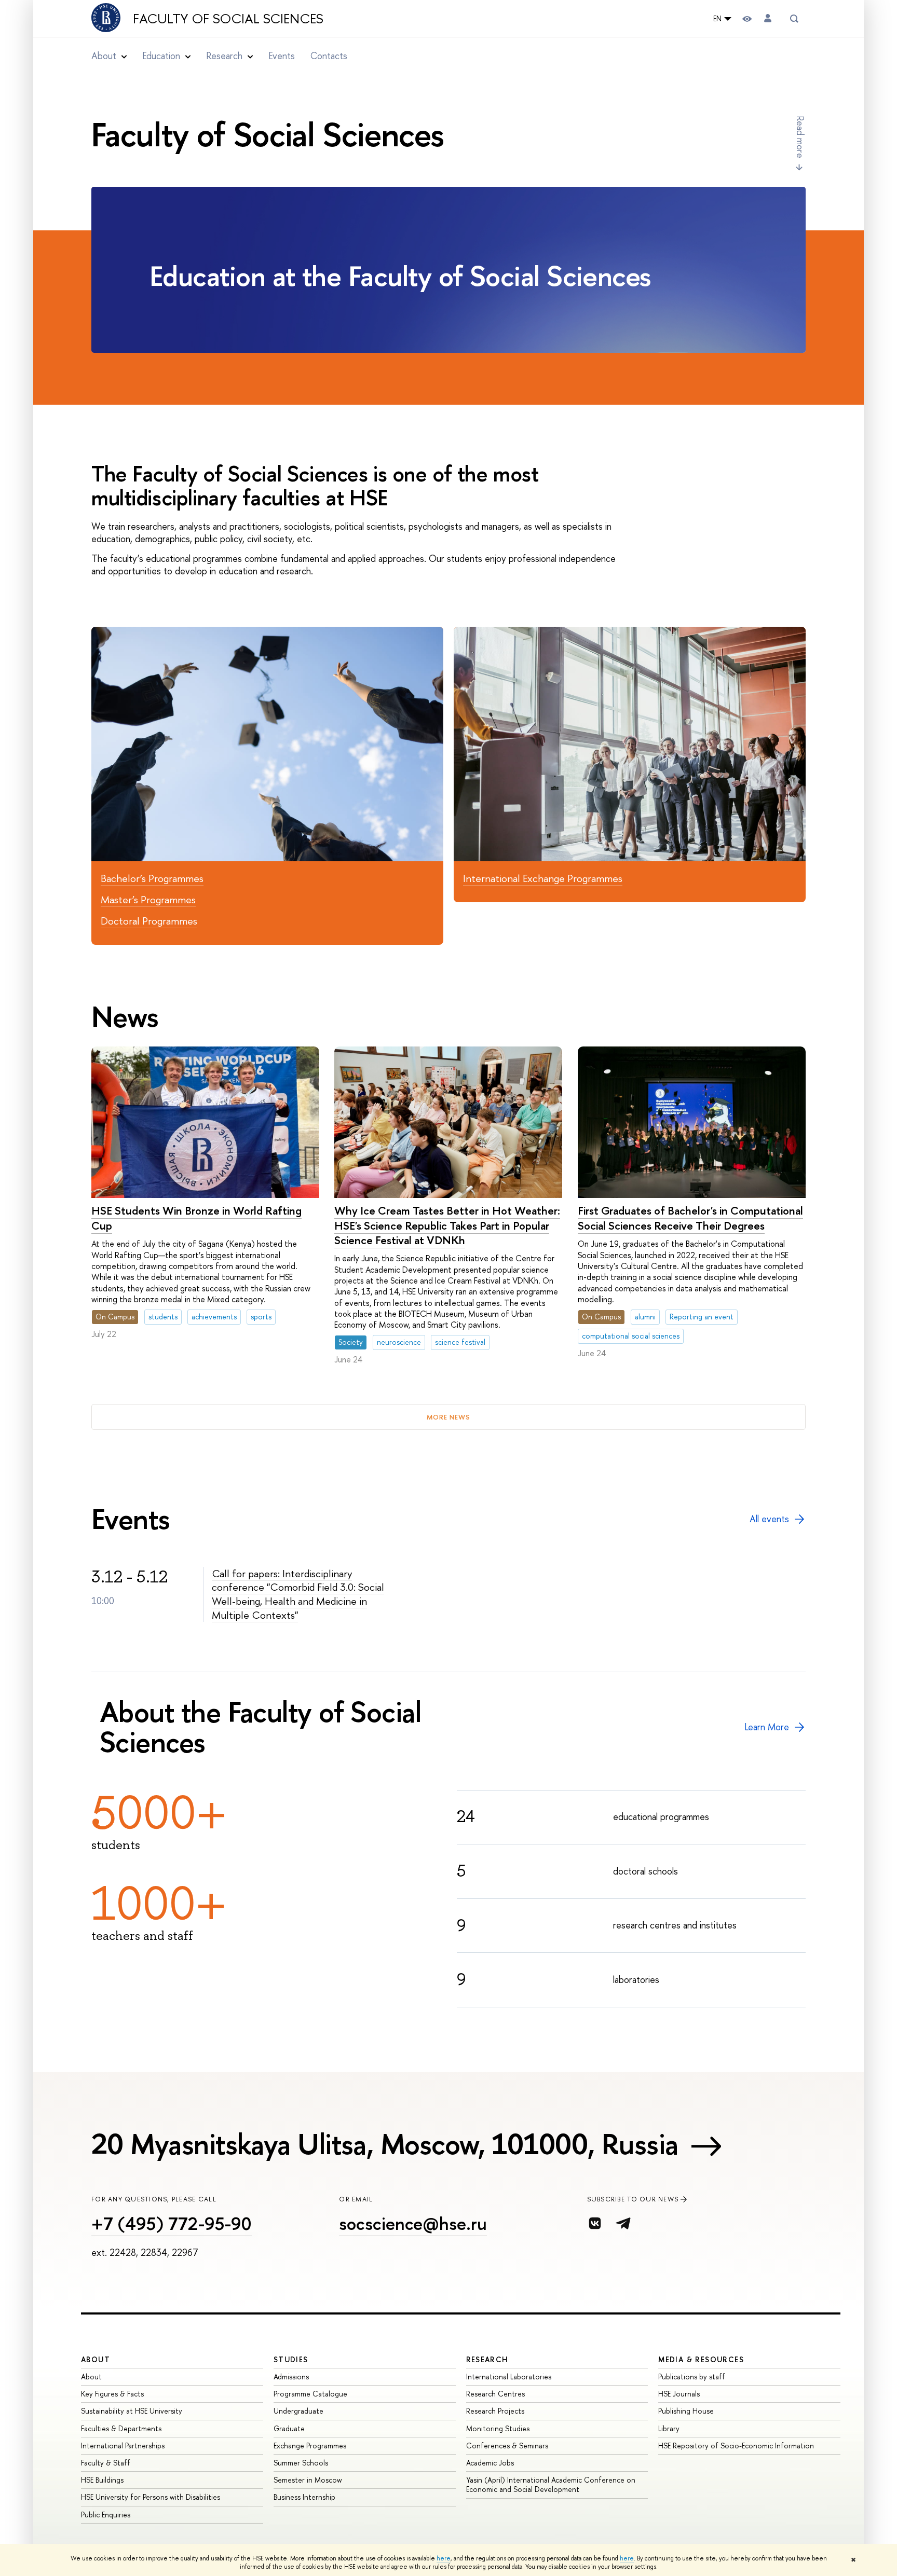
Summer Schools (301, 2463)
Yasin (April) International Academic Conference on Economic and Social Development (551, 2484)
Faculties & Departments (121, 2428)
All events (769, 1519)
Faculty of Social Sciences (228, 19)
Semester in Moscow (308, 2480)
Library (669, 2428)
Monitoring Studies (498, 2428)
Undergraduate (298, 2411)
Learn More (767, 1727)
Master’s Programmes (148, 899)
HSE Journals (679, 2394)
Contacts (329, 56)
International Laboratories (509, 2377)
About (96, 2359)
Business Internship (304, 2497)
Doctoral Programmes (149, 921)
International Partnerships (123, 2446)
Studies (291, 2359)
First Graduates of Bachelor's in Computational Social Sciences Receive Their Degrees (690, 1218)
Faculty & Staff (106, 2463)
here (444, 2558)
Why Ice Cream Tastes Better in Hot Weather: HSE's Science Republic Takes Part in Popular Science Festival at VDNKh (447, 1225)
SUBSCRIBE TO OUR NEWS (633, 2199)
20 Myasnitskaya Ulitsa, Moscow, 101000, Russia (385, 2144)
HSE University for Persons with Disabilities (151, 2497)
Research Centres (495, 2394)
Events (282, 56)
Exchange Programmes (310, 2446)
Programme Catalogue (310, 2394)
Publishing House (686, 2411)
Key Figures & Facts (112, 2394)
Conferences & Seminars (507, 2446)
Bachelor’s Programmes (152, 878)
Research (487, 2359)
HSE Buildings (102, 2480)
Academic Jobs (490, 2463)
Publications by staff (692, 2377)
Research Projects (495, 2411)
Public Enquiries (106, 2515)
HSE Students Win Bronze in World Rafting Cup (196, 1218)
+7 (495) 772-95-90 (172, 2223)
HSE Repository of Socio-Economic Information (736, 2446)
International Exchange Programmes (543, 878)
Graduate (289, 2428)
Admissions (291, 2377)
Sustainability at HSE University (132, 2411)
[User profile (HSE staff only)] (768, 18)
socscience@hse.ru (413, 2223)
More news (448, 1417)
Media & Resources (701, 2359)
